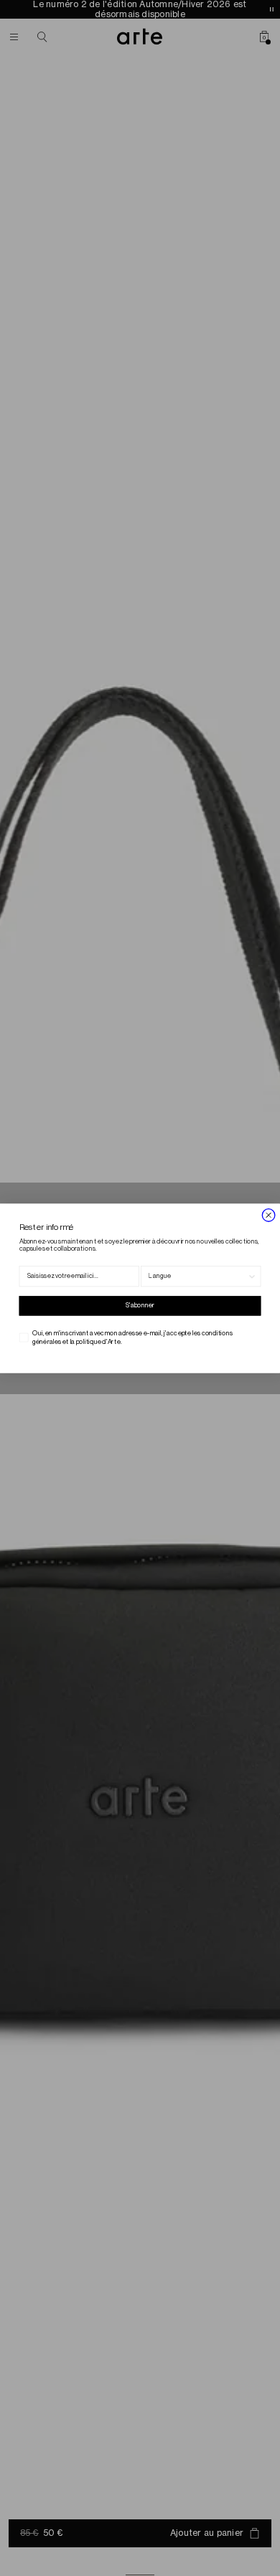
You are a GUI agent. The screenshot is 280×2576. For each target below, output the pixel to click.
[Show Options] (252, 1276)
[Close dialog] (269, 1215)
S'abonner (140, 1306)
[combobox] (198, 1276)
